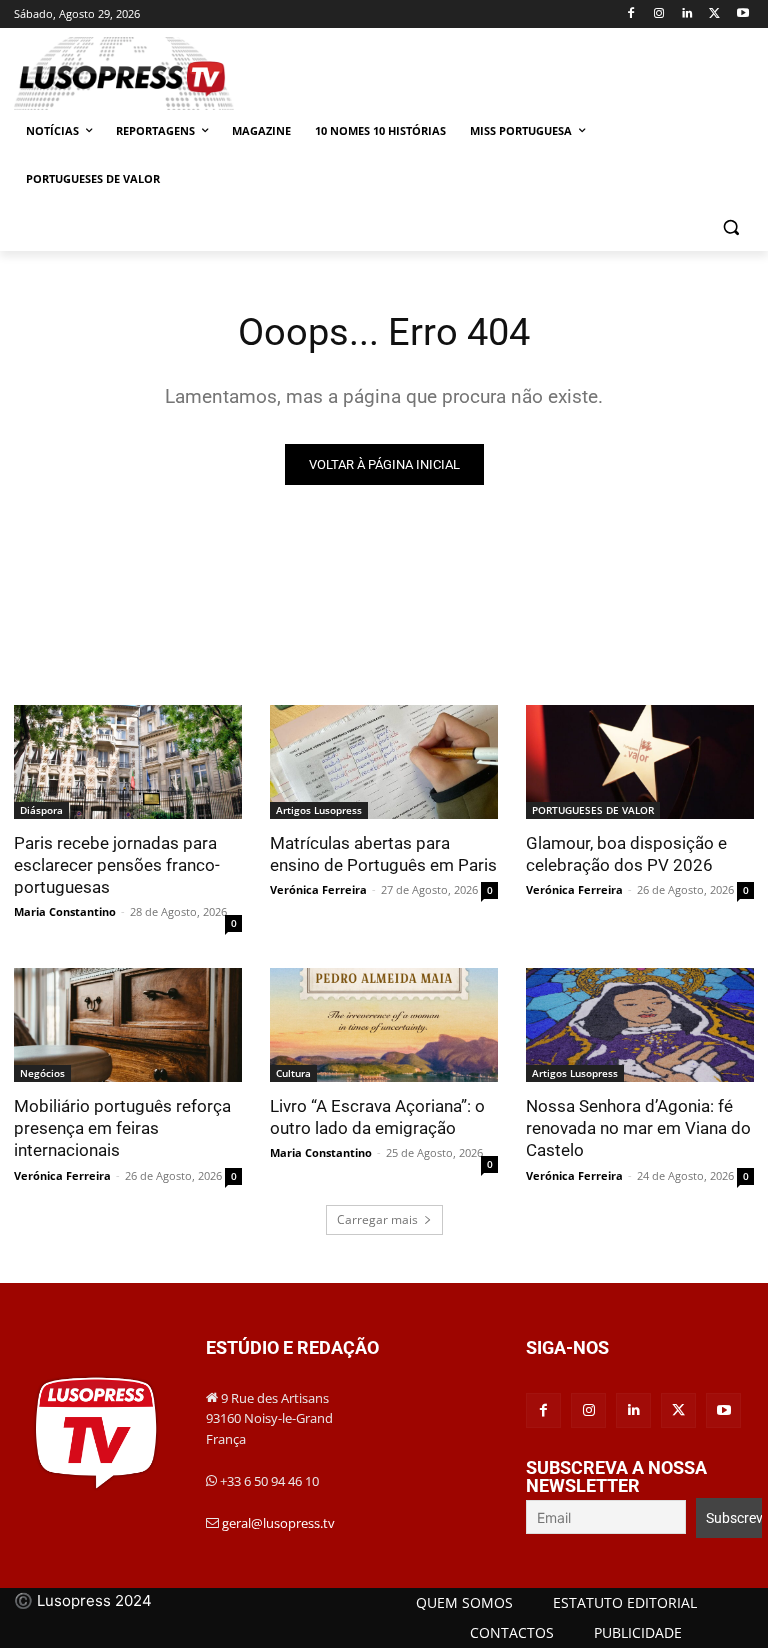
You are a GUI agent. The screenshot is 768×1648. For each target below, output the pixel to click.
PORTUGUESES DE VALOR (593, 810)
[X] (714, 14)
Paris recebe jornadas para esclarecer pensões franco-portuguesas (117, 865)
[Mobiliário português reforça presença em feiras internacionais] (128, 1025)
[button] (730, 227)
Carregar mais (377, 1219)
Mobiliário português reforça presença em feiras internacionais (122, 1128)
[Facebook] (631, 14)
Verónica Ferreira (318, 889)
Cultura (293, 1073)
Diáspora (41, 810)
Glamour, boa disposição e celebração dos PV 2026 (626, 854)
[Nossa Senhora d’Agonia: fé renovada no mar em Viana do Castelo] (640, 1025)
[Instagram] (659, 14)
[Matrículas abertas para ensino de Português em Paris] (384, 762)
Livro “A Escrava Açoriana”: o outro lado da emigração (377, 1117)
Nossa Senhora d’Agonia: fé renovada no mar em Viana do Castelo (638, 1128)
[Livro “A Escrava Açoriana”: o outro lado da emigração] (384, 1025)
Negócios (42, 1073)
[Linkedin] (687, 14)
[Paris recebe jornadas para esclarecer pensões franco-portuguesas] (128, 762)
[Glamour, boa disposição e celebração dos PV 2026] (640, 762)
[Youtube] (742, 14)
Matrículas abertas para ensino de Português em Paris (383, 854)
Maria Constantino (65, 911)
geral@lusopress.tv (278, 1523)
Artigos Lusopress (319, 810)
